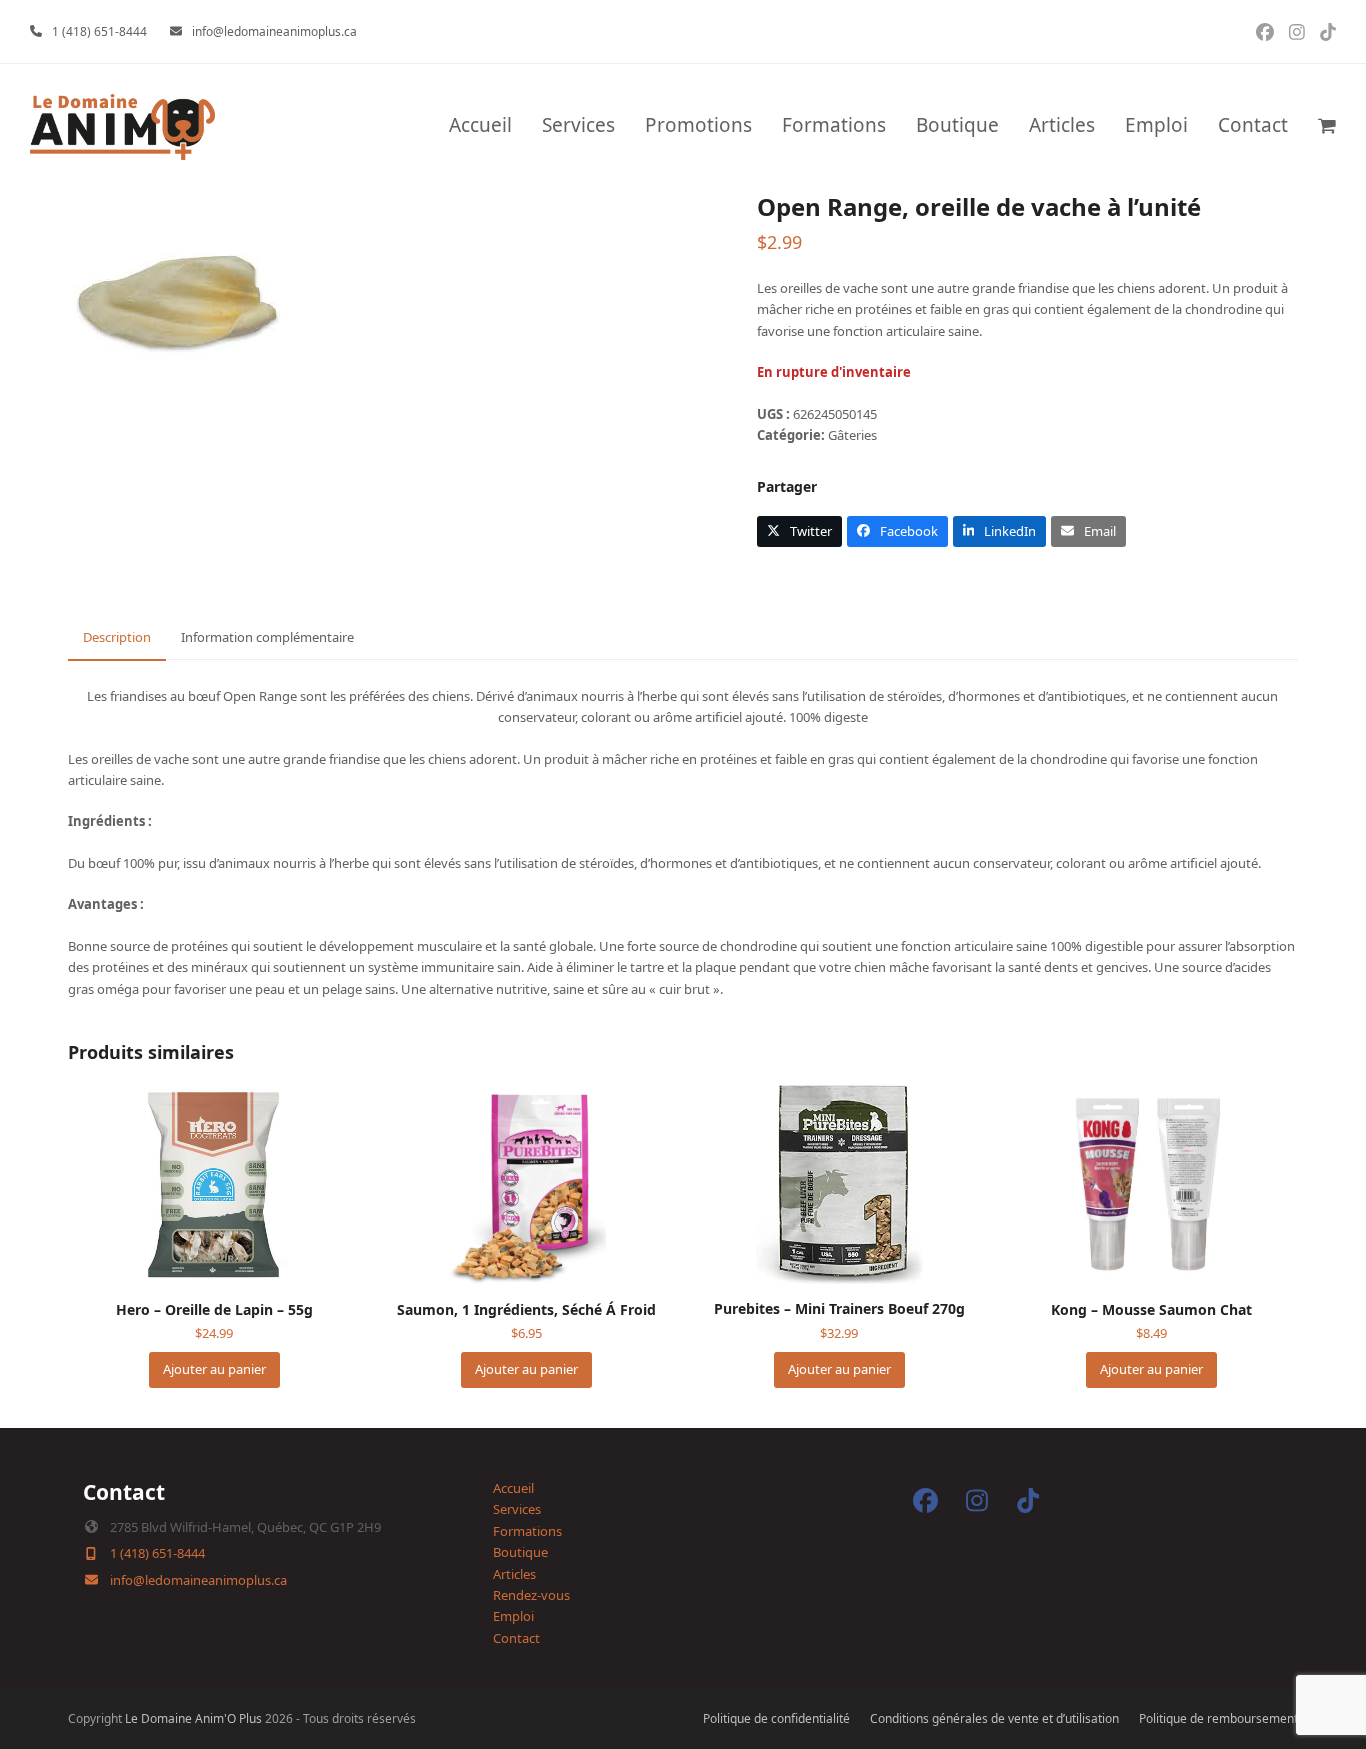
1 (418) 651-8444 (99, 31)
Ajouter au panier (214, 1369)
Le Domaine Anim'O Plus (193, 1718)
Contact (516, 1638)
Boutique (520, 1552)
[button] (1327, 127)
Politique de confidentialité (776, 1718)
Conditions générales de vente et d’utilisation (994, 1718)
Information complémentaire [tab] (267, 637)
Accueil (513, 1488)
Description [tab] (117, 637)
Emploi (513, 1616)
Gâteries (852, 435)
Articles (514, 1574)
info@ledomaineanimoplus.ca (274, 31)
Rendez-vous (531, 1595)
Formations (527, 1531)
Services (517, 1509)
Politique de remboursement (1218, 1718)
